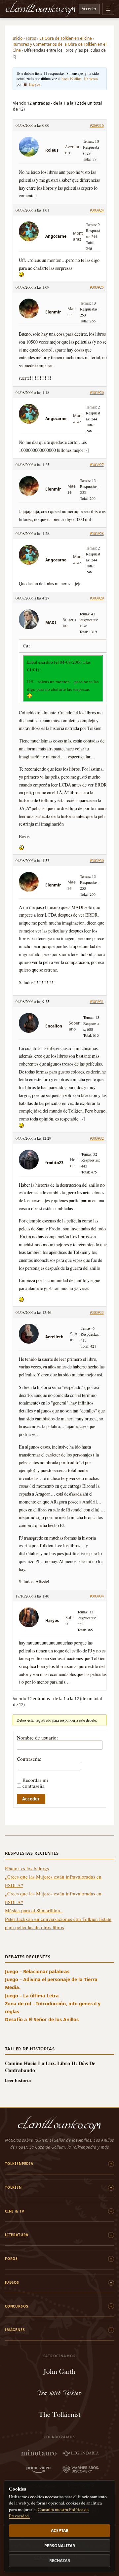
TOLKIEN (13, 2187)
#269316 (97, 125)
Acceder (89, 9)
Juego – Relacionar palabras (37, 1971)
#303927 (97, 464)
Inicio (18, 38)
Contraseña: (29, 1759)
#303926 (97, 392)
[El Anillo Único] (41, 9)
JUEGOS (12, 2282)
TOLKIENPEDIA (19, 2164)
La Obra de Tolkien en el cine (66, 38)
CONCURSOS (17, 2306)
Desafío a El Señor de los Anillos (42, 2019)
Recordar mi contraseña (35, 1783)
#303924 (97, 210)
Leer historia (18, 2081)
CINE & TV (15, 2211)
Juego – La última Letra (32, 1996)
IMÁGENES (15, 2330)
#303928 (97, 533)
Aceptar (60, 2530)
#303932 (97, 1138)
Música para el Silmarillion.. (34, 1910)
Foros (31, 38)
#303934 (97, 1596)
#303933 (97, 1312)
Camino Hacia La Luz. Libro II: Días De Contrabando (50, 2067)
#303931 (97, 1001)
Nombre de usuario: (37, 1738)
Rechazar (60, 2561)
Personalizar (60, 2546)
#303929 (97, 598)
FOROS (11, 2259)
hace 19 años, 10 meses (80, 78)
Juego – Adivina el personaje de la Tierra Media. (51, 1983)
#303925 (97, 287)
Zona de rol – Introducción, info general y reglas (53, 2007)
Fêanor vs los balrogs (27, 1868)
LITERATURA (17, 2235)
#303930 (97, 860)
